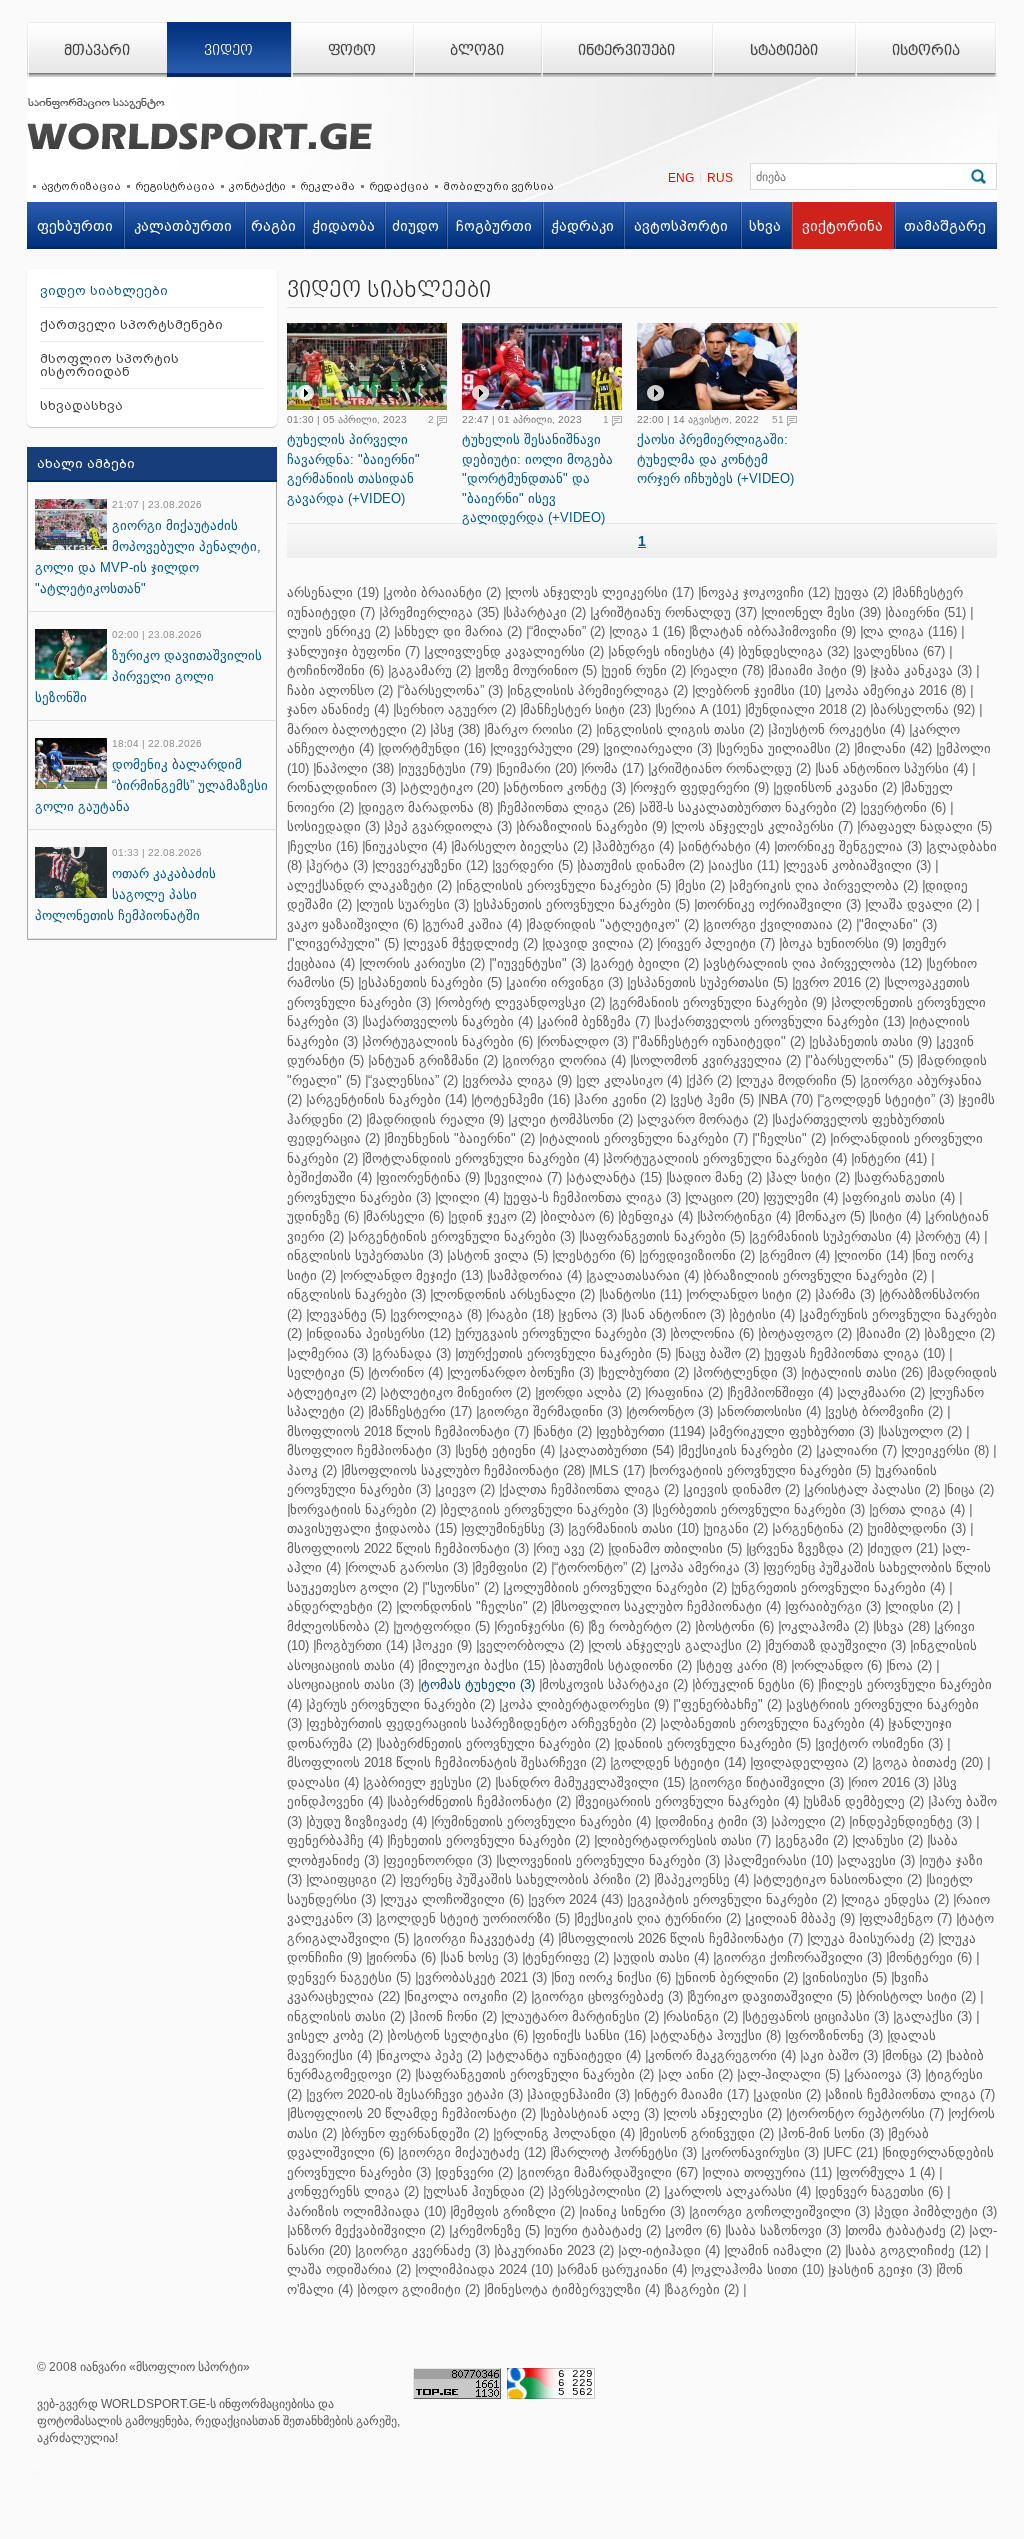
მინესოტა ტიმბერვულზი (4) (573, 2289)
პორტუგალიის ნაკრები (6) (449, 1041)
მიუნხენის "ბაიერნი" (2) (461, 1138)
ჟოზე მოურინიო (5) (537, 670)
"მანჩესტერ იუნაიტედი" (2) (720, 1041)
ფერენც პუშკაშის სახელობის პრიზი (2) (526, 1879)
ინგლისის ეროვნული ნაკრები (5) (565, 885)
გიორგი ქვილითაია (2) (779, 924)
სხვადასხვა (81, 405)
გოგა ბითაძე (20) (929, 1762)
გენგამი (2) (813, 1840)
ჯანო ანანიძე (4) (338, 709)
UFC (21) (852, 2152)
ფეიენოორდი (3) (439, 1860)
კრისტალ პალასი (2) (873, 1489)
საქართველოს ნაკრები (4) (449, 1021)
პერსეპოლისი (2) (605, 2191)
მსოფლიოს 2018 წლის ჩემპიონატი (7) (408, 1431)
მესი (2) (701, 885)
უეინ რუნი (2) (645, 670)
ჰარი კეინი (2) (621, 1099)
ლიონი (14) (872, 1255)
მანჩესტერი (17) (421, 1411)
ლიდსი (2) (920, 1606)
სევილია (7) (524, 1177)
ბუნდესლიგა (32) (795, 651)
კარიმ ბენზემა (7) (595, 1021)
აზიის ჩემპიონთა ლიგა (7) (911, 2094)
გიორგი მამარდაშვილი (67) (609, 2172)
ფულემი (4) (802, 1197)
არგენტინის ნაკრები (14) (388, 1099)
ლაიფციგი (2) (352, 1879)
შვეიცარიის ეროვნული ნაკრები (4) (688, 1801)
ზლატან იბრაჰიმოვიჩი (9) (774, 631)
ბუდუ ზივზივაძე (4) (368, 1821)
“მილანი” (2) (567, 631)
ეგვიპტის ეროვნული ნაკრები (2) (733, 1899)
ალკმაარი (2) (882, 1392)
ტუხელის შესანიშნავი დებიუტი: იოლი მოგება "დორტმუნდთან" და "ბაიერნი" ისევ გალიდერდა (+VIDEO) (537, 478)
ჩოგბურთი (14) (362, 1645)
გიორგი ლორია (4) (565, 1060)
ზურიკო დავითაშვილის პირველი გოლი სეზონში (148, 676)
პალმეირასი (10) (780, 1860)
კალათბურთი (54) (618, 1450)
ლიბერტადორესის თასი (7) (684, 1840)
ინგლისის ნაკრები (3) (356, 1294)
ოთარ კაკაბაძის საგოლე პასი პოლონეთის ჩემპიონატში (125, 894)
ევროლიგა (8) (437, 1314)
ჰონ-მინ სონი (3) (832, 2133)
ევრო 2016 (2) (837, 982)
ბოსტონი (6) (736, 1626)
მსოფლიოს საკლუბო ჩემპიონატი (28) (464, 1470)
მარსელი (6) (405, 1216)
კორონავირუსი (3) (761, 2152)
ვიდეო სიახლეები (104, 290)
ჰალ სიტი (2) (809, 1177)
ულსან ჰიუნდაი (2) (485, 2191)
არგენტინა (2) (819, 1528)
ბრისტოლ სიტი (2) (917, 1996)
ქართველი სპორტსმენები (131, 324)
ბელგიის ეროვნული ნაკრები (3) (545, 1509)
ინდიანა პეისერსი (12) (380, 1333)
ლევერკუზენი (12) (431, 865)
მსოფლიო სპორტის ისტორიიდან (109, 365)
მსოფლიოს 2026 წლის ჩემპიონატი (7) (682, 1938)
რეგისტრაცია (175, 186)
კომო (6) (694, 2230)
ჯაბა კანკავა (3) (922, 670)
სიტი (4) (896, 1216)
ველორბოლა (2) (531, 1645)
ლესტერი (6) (595, 1255)
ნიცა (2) (970, 1489)
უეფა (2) (862, 592)
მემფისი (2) (511, 1567)
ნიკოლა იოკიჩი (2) (467, 1996)
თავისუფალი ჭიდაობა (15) (372, 1528)
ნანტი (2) (564, 1431)
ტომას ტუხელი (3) (478, 1684)
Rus (720, 178)
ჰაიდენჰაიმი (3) (580, 2094)
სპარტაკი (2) (546, 612)
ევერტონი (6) (904, 807)
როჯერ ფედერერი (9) (701, 787)
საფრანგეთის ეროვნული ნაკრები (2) (536, 2074)
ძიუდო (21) (904, 1548)
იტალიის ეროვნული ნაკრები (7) (645, 1138)
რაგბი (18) (521, 1314)
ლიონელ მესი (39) (822, 612)
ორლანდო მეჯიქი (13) (413, 1275)
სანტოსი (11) (642, 1294)
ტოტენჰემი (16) (522, 1099)
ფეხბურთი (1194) (652, 1431)
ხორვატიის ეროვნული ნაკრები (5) (761, 1470)
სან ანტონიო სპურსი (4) (893, 768)
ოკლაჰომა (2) (825, 1626)
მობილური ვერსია (498, 186)
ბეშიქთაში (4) (329, 1177)
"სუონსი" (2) (462, 1587)
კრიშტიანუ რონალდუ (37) (675, 612)
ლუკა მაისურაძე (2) (872, 1938)
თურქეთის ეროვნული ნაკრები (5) (564, 1353)
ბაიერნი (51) (927, 612)
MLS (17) (618, 1470)
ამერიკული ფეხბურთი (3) (793, 1431)
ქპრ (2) (710, 1080)
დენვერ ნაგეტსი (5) (349, 1977)
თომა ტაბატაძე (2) (906, 2230)
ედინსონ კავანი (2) (836, 787)
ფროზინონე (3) (835, 2035)
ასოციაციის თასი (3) (350, 1684)
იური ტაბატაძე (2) (604, 2230)
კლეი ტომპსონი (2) (572, 1119)
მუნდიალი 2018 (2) (807, 709)
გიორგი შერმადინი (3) (550, 1411)
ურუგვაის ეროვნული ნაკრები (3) (562, 1333)
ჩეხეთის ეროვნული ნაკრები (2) (490, 1840)
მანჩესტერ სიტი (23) (587, 709)
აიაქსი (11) (745, 865)
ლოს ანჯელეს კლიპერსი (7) (763, 826)
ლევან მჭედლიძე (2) (472, 943)
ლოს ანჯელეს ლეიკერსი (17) (601, 592)
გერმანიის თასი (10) (635, 1528)
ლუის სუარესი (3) (414, 904)
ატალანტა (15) (615, 1177)
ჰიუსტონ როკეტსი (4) (838, 729)
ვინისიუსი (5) (846, 1977)
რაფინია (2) (685, 1392)
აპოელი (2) (809, 1821)
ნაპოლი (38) (355, 768)
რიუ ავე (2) (570, 1548)
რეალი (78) (728, 670)
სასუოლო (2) (921, 1431)
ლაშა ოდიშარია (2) (349, 2269)
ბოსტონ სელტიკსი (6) (459, 2035)
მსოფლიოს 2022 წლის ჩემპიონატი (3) (408, 1548)
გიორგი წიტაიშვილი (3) (768, 1782)
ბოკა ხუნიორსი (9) (840, 943)
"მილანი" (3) (898, 924)
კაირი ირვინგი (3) (566, 982)
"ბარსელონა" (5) (860, 1060)
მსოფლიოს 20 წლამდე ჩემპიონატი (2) (413, 2113)
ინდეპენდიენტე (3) (912, 1821)
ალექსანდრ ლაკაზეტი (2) (369, 885)
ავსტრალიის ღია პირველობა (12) (814, 963)
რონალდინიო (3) (341, 787)
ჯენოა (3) (589, 1314)
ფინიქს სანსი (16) (590, 2035)
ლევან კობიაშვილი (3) (858, 865)
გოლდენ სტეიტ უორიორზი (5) (474, 1918)
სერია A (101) (699, 709)
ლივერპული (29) (546, 748)
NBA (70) (787, 1099)
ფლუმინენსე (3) (514, 1528)
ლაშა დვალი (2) (920, 904)
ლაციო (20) (723, 1197)
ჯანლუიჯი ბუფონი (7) (353, 651)
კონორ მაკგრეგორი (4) (722, 2055)
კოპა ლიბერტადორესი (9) (585, 1704)
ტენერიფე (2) (567, 1957)
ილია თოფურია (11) (768, 2172)
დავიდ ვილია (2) (599, 943)
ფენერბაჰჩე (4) (335, 1840)
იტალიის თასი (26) (863, 1372)
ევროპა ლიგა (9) (518, 1080)
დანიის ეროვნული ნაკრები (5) (714, 1743)
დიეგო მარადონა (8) (427, 807)
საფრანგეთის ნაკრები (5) (663, 1236)
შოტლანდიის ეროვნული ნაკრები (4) (482, 1158)
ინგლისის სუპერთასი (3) (365, 1255)
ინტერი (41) (890, 1158)
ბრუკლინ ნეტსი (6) (754, 1684)
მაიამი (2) (889, 1333)
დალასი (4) (323, 1782)
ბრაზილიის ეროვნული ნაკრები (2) (816, 1275)
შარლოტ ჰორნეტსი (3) (625, 2152)
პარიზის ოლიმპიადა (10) (366, 2211)
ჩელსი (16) (324, 846)
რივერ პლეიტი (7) (717, 943)
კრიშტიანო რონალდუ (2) (731, 768)
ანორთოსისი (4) (770, 1411)
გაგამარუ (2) (431, 670)
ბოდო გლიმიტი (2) (420, 2289)
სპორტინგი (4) (745, 1216)
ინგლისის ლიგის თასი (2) (681, 729)
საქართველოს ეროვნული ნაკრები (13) (781, 1021)
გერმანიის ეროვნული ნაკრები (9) (719, 1002)
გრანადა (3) (413, 1353)
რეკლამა (327, 186)
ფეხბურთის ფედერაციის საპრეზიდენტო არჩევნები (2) (482, 1723)
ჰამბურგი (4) (634, 846)
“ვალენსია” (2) (413, 1080)
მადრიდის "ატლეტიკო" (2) (614, 924)
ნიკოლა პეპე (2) (430, 2055)
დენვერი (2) (475, 2172)
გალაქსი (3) (934, 2016)
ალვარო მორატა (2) (704, 1119)
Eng (681, 178)
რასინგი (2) (702, 2016)
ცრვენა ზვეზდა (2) (806, 1548)
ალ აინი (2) (697, 2074)
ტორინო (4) (407, 1372)
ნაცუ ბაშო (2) (719, 1353)
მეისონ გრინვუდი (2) (708, 2133)
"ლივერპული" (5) (344, 943)
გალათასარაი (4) (644, 1275)
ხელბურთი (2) (645, 1372)
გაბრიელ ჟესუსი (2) (428, 1782)
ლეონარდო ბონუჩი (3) (522, 1372)
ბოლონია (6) (713, 1333)
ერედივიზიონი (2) (698, 1255)
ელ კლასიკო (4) (630, 1080)
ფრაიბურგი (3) (834, 1606)
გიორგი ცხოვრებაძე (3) (608, 1996)
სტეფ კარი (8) (743, 1665)
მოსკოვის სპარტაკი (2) (615, 1684)
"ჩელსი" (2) (790, 1138)
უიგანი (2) (737, 1528)
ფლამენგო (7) (907, 1918)
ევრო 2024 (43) (577, 1899)
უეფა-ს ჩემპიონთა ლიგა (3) (593, 1197)
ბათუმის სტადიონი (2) (622, 1665)
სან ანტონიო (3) (674, 1314)
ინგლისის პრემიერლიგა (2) (599, 690)
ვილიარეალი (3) (659, 748)
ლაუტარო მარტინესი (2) (581, 2016)
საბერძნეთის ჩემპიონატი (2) (480, 1801)
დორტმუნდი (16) (433, 748)
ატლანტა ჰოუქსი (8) (717, 2035)
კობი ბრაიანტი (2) (443, 592)
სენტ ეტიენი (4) (506, 1450)
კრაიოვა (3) (884, 2074)
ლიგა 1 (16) (648, 631)
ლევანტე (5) (347, 1314)
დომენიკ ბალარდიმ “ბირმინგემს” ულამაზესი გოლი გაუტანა (151, 785)
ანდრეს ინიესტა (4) (672, 651)
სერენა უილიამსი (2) (784, 748)
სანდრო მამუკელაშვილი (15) (591, 1782)
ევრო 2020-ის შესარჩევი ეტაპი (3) (416, 2094)
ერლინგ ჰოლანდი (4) (565, 2133)
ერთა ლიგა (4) (918, 1509)
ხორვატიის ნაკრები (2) (363, 1509)
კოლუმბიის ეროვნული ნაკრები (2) (616, 1587)
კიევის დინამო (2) (743, 1489)
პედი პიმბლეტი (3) (937, 2211)
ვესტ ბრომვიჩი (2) (885, 1411)
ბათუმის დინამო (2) (642, 865)
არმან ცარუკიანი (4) (623, 2269)
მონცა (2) (913, 2055)
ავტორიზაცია (81, 186)
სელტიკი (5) (325, 1372)
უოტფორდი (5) (443, 1626)
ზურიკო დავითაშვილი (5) (771, 1996)
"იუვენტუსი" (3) (539, 963)
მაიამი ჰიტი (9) (818, 670)
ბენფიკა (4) (657, 1216)
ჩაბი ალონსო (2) (340, 690)
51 (778, 420)
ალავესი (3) (877, 1860)
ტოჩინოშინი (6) (335, 670)
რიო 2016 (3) (890, 1782)
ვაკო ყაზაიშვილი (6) (352, 924)
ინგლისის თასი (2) (346, 2016)
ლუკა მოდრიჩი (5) (797, 1080)
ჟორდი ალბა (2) (589, 1392)
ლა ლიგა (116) (910, 631)
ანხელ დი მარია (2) (459, 631)
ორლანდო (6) (838, 1665)
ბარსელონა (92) (924, 709)
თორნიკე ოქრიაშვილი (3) (779, 904)
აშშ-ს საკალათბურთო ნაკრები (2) (749, 807)
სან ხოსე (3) (480, 1957)
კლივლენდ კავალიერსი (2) (515, 651)
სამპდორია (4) (536, 1275)
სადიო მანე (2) (715, 1177)
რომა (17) (614, 768)
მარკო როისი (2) (539, 729)
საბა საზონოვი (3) (784, 2230)
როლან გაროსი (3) (408, 1567)
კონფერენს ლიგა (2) (353, 2191)
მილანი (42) (894, 748)
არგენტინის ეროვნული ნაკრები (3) (463, 1236)
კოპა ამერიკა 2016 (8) (897, 690)
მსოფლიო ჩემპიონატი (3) (369, 1450)
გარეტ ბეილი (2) (646, 963)
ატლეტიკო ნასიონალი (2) (839, 1879)
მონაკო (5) (831, 1216)
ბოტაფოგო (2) (806, 1333)
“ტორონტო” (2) (600, 1567)
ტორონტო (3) (671, 1411)
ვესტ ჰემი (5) (713, 1099)
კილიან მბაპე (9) (801, 1918)
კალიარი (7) (858, 1450)
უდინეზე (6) (323, 1216)
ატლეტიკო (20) (451, 787)
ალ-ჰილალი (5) (790, 2074)
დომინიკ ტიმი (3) (712, 1821)
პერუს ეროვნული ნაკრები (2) (402, 1704)
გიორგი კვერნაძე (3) (424, 2250)
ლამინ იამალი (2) (784, 2250)
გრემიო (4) (796, 1255)
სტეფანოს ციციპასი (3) (817, 2016)
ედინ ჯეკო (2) (493, 1216)
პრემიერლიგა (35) (440, 612)
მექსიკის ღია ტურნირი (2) (659, 1918)
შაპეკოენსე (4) (703, 1879)
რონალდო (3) (584, 1041)
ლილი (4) (468, 1197)
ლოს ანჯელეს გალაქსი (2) (676, 1645)
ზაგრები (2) (703, 2289)
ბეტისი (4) (763, 1314)
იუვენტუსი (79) (446, 768)
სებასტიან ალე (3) (601, 2113)
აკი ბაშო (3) (840, 2055)
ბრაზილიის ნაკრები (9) (593, 826)
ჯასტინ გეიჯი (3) (881, 2269)
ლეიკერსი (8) (946, 1450)
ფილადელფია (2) (810, 1762)
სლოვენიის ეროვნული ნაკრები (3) (609, 1860)
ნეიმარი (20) (538, 768)
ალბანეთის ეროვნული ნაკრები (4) (773, 1723)
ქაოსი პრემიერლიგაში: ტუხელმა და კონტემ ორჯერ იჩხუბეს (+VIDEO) (715, 459)
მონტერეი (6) (930, 1957)
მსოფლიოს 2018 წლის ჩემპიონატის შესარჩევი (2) (446, 1762)
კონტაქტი (257, 186)
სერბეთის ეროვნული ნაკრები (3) (760, 1509)
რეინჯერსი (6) (540, 1626)
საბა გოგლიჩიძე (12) (914, 2250)
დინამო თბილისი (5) (676, 1548)
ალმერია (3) (329, 1353)
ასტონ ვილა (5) (499, 1255)
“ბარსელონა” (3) (451, 690)
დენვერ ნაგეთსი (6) (880, 2191)
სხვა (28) (903, 1626)
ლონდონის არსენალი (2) (514, 1294)
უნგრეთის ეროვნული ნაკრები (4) (839, 1587)
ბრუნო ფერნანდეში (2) (416, 2133)
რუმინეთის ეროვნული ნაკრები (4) (542, 1821)
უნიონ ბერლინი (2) (738, 1977)
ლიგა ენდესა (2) (896, 1899)
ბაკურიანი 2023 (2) (555, 2250)
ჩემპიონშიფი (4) (781, 1392)
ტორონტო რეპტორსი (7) (866, 2113)
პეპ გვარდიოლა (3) (449, 826)
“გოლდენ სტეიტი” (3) (887, 1099)
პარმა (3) (846, 1294)
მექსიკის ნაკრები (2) (746, 1450)
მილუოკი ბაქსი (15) (483, 1665)
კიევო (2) (466, 1489)
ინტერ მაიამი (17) (693, 2094)
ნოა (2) (910, 1665)
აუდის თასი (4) (662, 1957)
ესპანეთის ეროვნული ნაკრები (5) (583, 904)
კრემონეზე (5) (496, 2230)
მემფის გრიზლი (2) (514, 2211)
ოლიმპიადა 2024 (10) (485, 2269)
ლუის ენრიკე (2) (338, 631)
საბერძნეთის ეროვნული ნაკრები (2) (494, 1743)
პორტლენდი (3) (746, 1372)
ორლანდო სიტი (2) (750, 1294)
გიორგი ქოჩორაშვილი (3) (799, 1957)
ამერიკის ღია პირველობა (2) (825, 885)
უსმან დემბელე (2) (865, 1801)
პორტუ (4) (949, 1236)
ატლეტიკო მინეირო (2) (457, 1392)
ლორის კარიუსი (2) (423, 963)
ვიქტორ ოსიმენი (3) (880, 1743)
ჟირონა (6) (402, 1957)
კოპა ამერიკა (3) (706, 1567)
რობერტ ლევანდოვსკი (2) (521, 1002)
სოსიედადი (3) (333, 826)
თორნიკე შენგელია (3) (849, 846)
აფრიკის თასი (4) (900, 1197)
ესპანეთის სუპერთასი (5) (709, 982)
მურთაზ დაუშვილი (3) (837, 1645)
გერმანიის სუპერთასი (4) (831, 1236)
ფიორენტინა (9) (429, 1177)
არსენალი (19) (333, 592)
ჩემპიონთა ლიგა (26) (567, 807)
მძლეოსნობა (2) (338, 1626)
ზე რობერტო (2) (641, 1626)
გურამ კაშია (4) (473, 924)
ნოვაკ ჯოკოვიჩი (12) (765, 592)
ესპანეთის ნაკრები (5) (431, 982)
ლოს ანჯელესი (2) (724, 2113)
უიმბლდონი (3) (918, 1528)
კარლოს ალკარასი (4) (739, 2191)
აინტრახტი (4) (725, 846)
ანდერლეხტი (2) (339, 1606)
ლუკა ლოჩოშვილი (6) (453, 1899)
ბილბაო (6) (578, 1216)
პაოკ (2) (312, 1470)
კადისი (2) (788, 2094)
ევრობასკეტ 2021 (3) (482, 1977)
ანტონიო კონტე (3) (566, 787)
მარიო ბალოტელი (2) (356, 729)
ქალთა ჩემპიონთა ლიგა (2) (590, 1489)
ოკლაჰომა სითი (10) (759, 2269)
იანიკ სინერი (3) (633, 2211)
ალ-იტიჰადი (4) (670, 2250)
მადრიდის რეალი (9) (436, 1119)
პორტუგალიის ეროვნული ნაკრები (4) (726, 1158)
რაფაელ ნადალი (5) (926, 826)
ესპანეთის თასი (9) (872, 1041)
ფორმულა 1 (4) (887, 2172)
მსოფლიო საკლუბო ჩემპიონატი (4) (667, 1606)
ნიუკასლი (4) (406, 846)
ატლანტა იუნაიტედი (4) (565, 2055)
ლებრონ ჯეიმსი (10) (758, 690)
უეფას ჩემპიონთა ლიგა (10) (856, 1353)
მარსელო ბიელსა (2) (521, 846)
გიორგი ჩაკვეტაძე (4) (485, 1938)
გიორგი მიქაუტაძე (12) (473, 2152)
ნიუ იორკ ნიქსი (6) (612, 1977)
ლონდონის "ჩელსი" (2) (473, 1606)
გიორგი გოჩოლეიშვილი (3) (781, 2211)
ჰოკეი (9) (443, 1645)
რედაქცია (399, 186)
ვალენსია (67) (900, 651)
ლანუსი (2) (889, 1840)
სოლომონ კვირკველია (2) (717, 1060)
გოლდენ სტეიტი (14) (679, 1762)
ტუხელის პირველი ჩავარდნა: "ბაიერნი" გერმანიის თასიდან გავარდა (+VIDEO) (353, 469)
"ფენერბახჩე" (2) (729, 1704)
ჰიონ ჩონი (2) (454, 2016)
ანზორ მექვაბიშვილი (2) (367, 2230)
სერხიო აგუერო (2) (456, 709)
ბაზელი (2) (961, 1333)
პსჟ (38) (456, 729)
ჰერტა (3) (338, 865)
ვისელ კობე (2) (335, 2035)
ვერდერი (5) (534, 865)
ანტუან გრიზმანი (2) (434, 1060)
